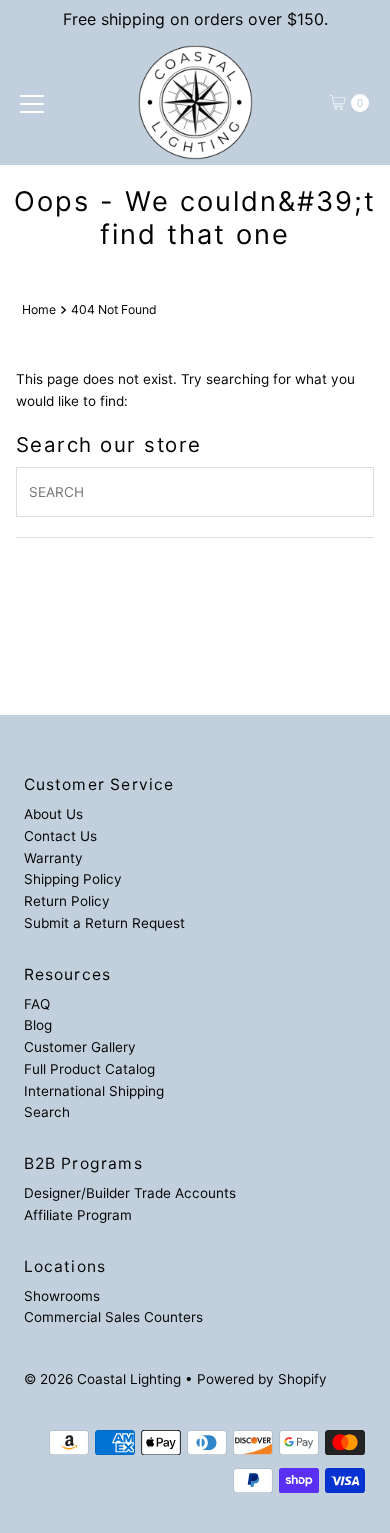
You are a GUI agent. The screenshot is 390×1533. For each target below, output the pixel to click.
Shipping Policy (73, 879)
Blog (38, 1025)
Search (47, 1112)
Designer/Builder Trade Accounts (130, 1193)
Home (39, 309)
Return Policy (67, 901)
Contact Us (60, 836)
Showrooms (62, 1296)
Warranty (53, 858)
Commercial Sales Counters (113, 1317)
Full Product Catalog (89, 1069)
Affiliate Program (78, 1215)
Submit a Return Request (104, 923)
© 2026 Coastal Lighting (102, 1379)
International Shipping (94, 1091)
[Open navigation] (32, 103)
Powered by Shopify (262, 1379)
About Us (53, 814)
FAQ (37, 1004)
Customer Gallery (80, 1047)
